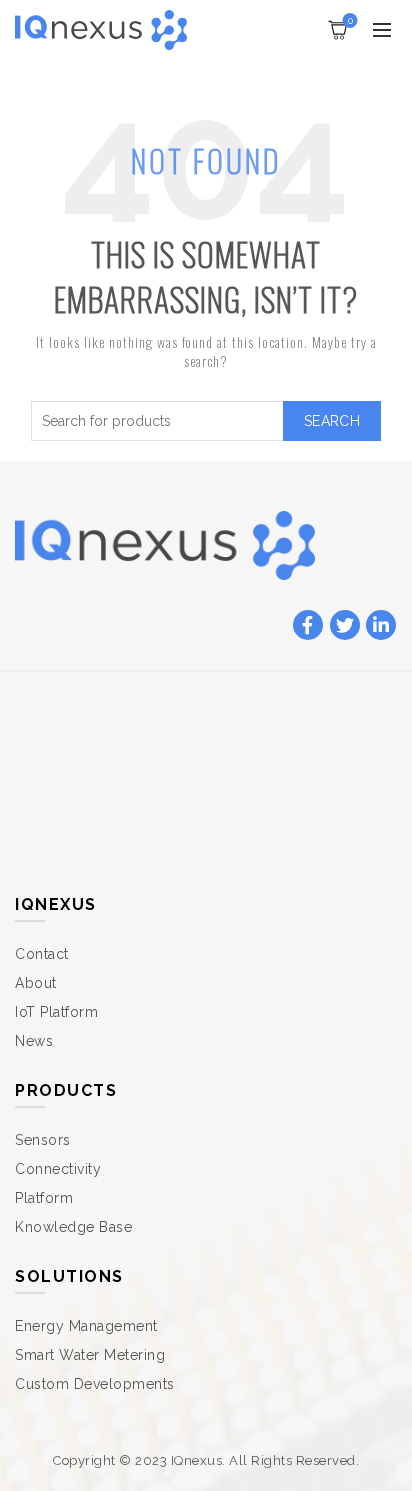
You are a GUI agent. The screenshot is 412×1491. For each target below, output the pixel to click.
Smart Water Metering (90, 1355)
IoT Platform (56, 1012)
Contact (42, 954)
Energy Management (86, 1326)
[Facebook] (308, 626)
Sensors (43, 1140)
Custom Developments (95, 1384)
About (36, 983)
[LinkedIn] (381, 626)
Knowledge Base (73, 1227)
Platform (44, 1198)
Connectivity (58, 1169)
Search (332, 421)
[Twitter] (345, 626)
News (34, 1041)
